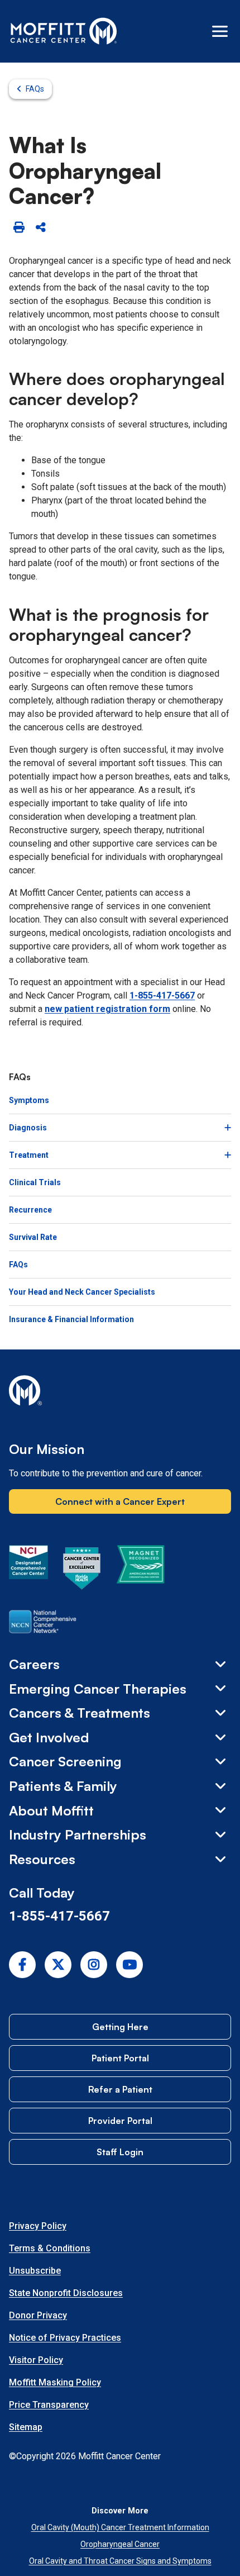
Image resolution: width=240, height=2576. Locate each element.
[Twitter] (58, 1965)
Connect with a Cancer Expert (120, 1501)
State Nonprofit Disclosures (66, 2293)
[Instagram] (94, 1965)
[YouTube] (129, 1965)
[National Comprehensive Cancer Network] (43, 1624)
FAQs (35, 89)
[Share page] (40, 228)
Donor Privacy (38, 2315)
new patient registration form (107, 1009)
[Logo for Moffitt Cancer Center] (120, 1392)
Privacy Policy (38, 2226)
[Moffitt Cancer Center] (64, 31)
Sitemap (26, 2427)
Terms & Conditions (50, 2248)
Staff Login (120, 2152)
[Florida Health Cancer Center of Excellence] (82, 1570)
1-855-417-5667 (162, 995)
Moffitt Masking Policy (55, 2382)
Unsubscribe (35, 2271)
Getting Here (120, 2027)
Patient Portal (120, 2058)
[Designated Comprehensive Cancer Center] (28, 1570)
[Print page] (19, 228)
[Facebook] (22, 1965)
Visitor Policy (36, 2360)
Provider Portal (120, 2121)
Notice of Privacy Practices (65, 2338)
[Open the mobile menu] (220, 31)
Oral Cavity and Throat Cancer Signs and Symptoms (120, 2561)
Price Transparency (49, 2405)
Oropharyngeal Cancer (120, 2544)
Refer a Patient (120, 2089)
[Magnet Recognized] (140, 1570)
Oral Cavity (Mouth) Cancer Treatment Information (120, 2527)
